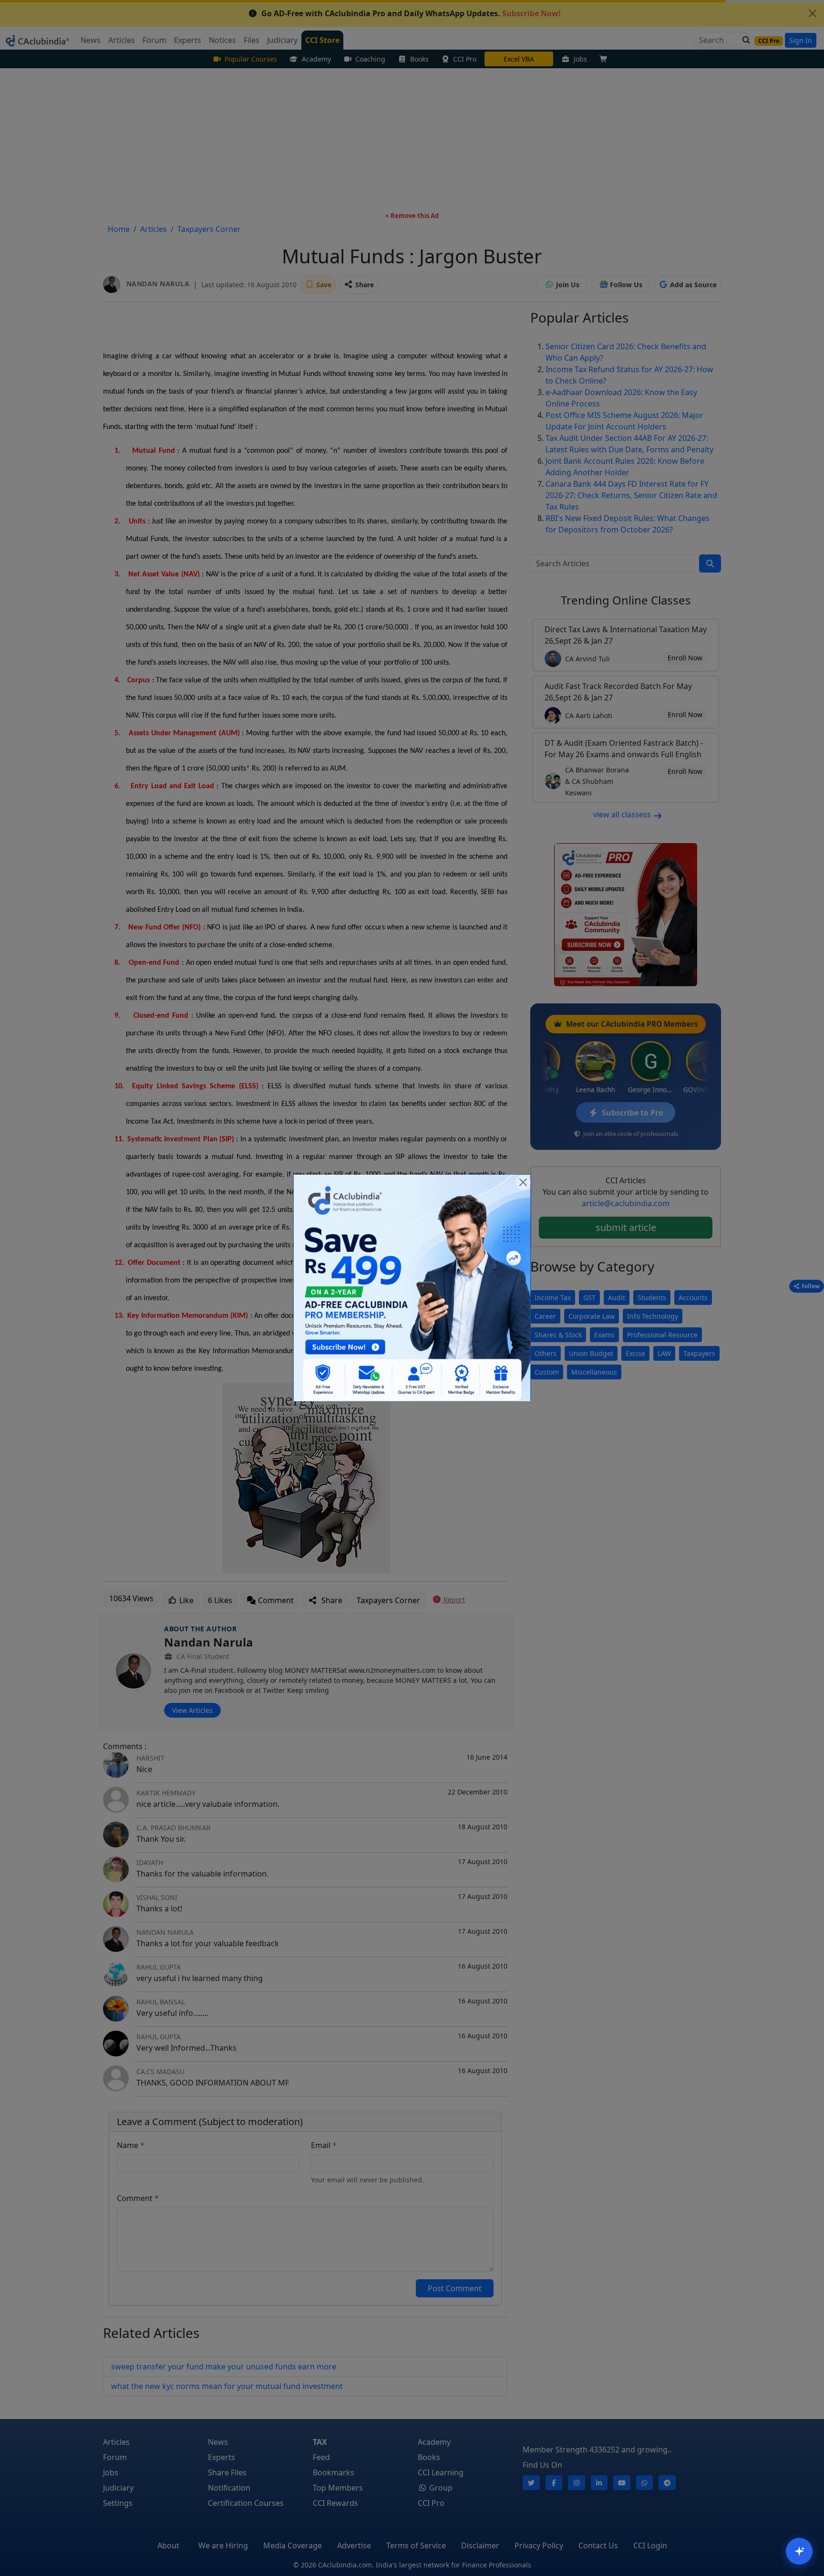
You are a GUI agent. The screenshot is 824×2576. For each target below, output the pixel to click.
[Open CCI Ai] (799, 2551)
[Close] (523, 1182)
